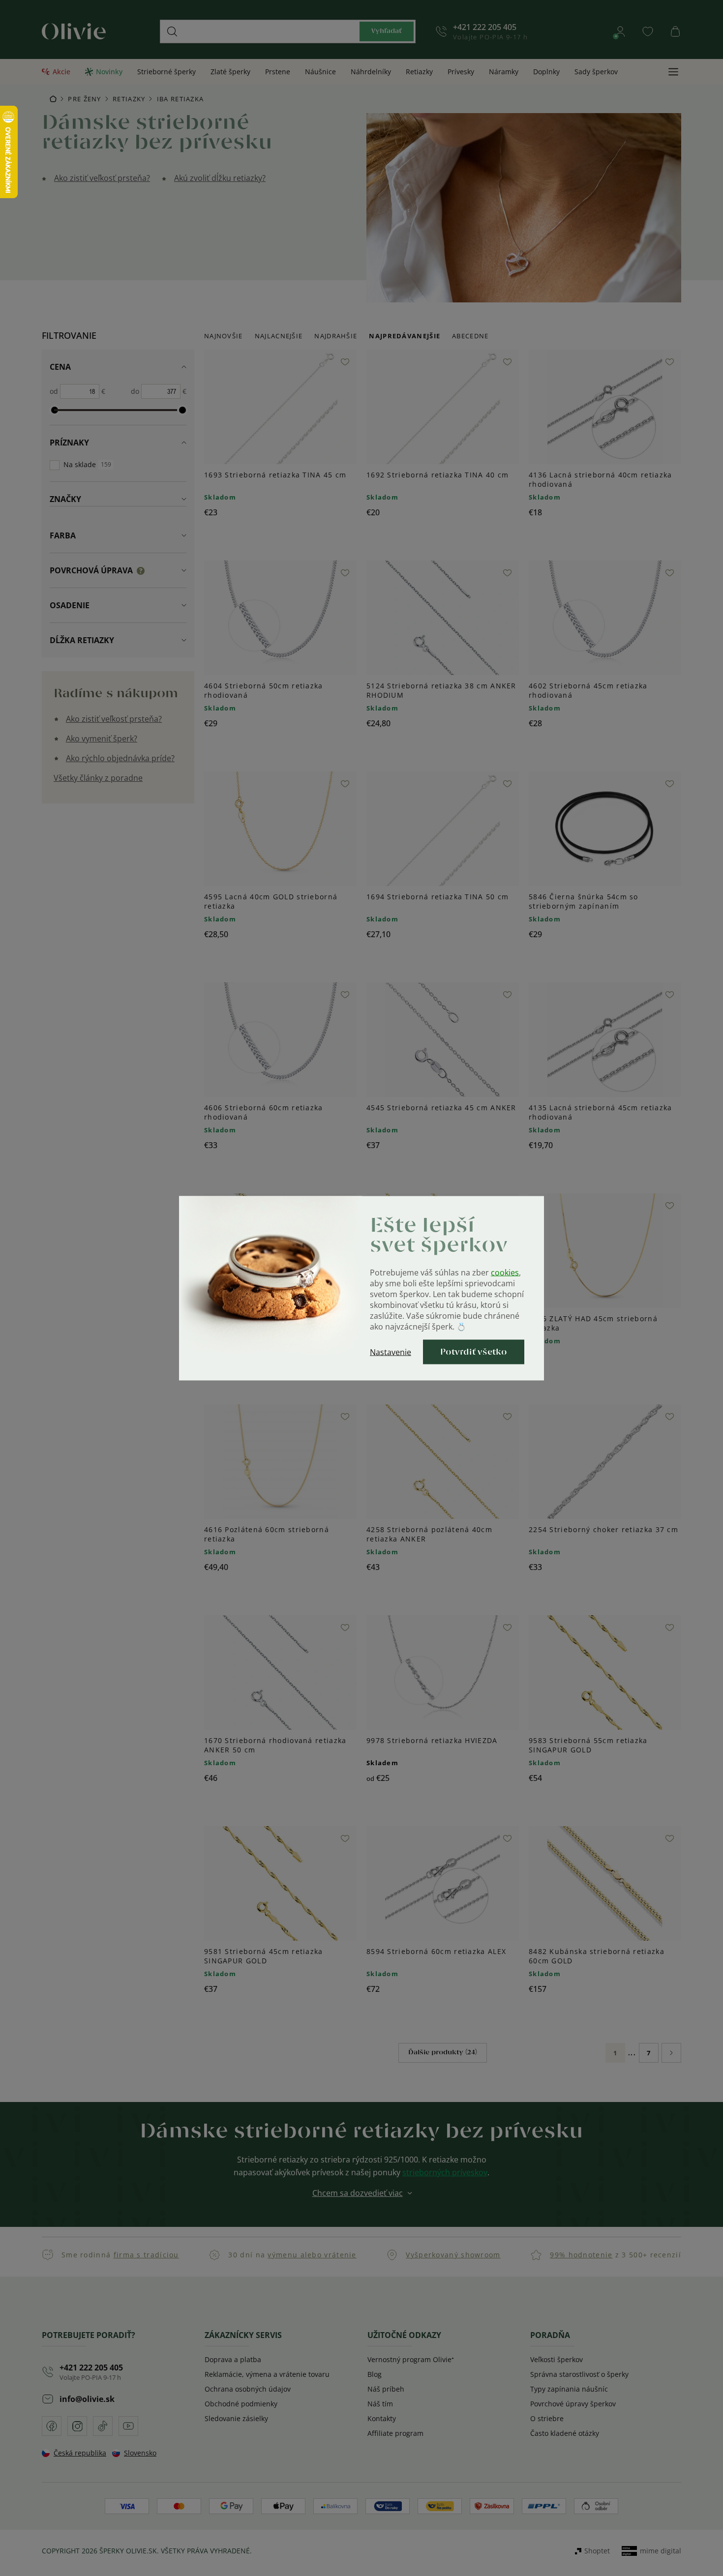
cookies (505, 1272)
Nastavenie (391, 1352)
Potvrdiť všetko (474, 1352)
